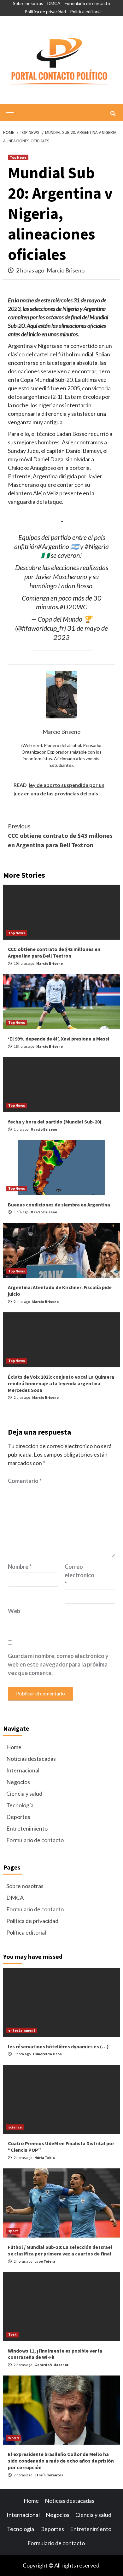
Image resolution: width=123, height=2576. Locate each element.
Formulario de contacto (87, 3)
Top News (18, 157)
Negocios (18, 1782)
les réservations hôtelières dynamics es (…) (58, 2046)
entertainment (22, 2030)
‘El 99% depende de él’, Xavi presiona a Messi (59, 1039)
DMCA (54, 3)
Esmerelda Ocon (47, 2054)
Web (14, 1611)
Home (14, 1747)
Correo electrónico (79, 1575)
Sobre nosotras (28, 3)
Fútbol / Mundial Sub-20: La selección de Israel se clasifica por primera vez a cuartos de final (60, 2250)
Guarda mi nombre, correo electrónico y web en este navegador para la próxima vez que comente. (58, 1664)
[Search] (113, 113)
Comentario (25, 1481)
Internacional (23, 1770)
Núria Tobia (45, 2158)
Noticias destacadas (31, 1759)
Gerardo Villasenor (51, 2365)
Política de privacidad (45, 11)
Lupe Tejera (45, 2261)
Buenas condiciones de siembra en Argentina (59, 1205)
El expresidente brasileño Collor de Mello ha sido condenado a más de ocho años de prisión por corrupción (61, 2461)
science (15, 2127)
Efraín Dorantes (49, 2475)
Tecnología (20, 1805)
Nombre (20, 1567)
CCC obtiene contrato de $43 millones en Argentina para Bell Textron (60, 835)
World (14, 2438)
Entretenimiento (27, 1828)
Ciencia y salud (24, 1793)
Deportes (18, 1817)
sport (13, 2231)
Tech (12, 2334)
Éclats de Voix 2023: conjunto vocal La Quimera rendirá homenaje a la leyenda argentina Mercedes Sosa (61, 1383)
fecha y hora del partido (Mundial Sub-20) (55, 1122)
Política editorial (86, 11)
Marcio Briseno (66, 270)
